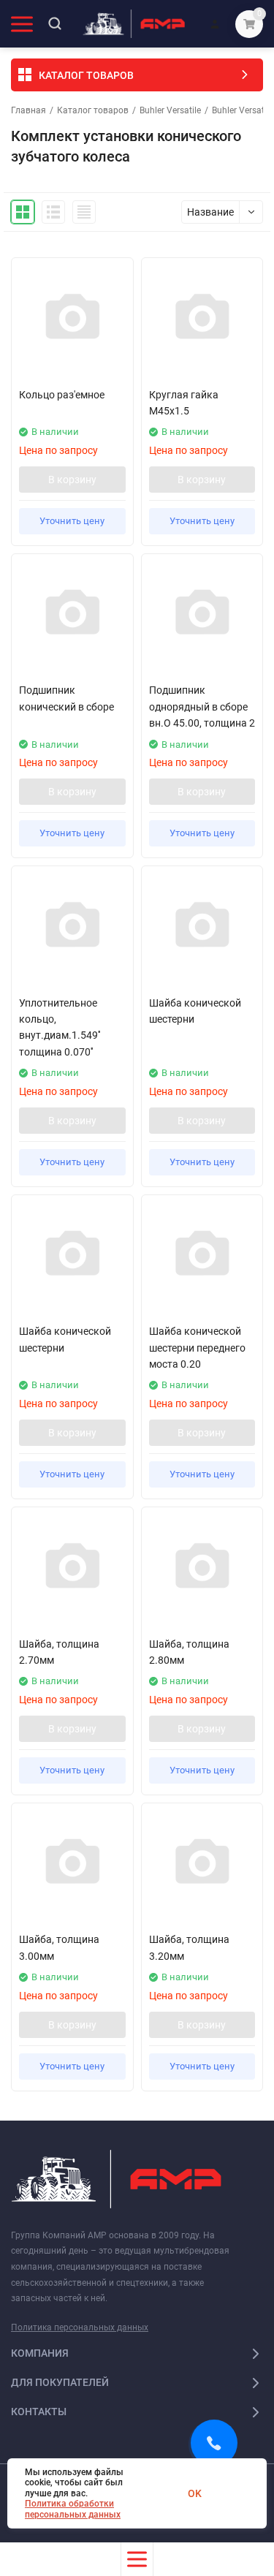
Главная (28, 110)
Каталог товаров (93, 110)
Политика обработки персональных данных (73, 2509)
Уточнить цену (72, 521)
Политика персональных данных (80, 2327)
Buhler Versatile (170, 110)
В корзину (72, 480)
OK (195, 2493)
